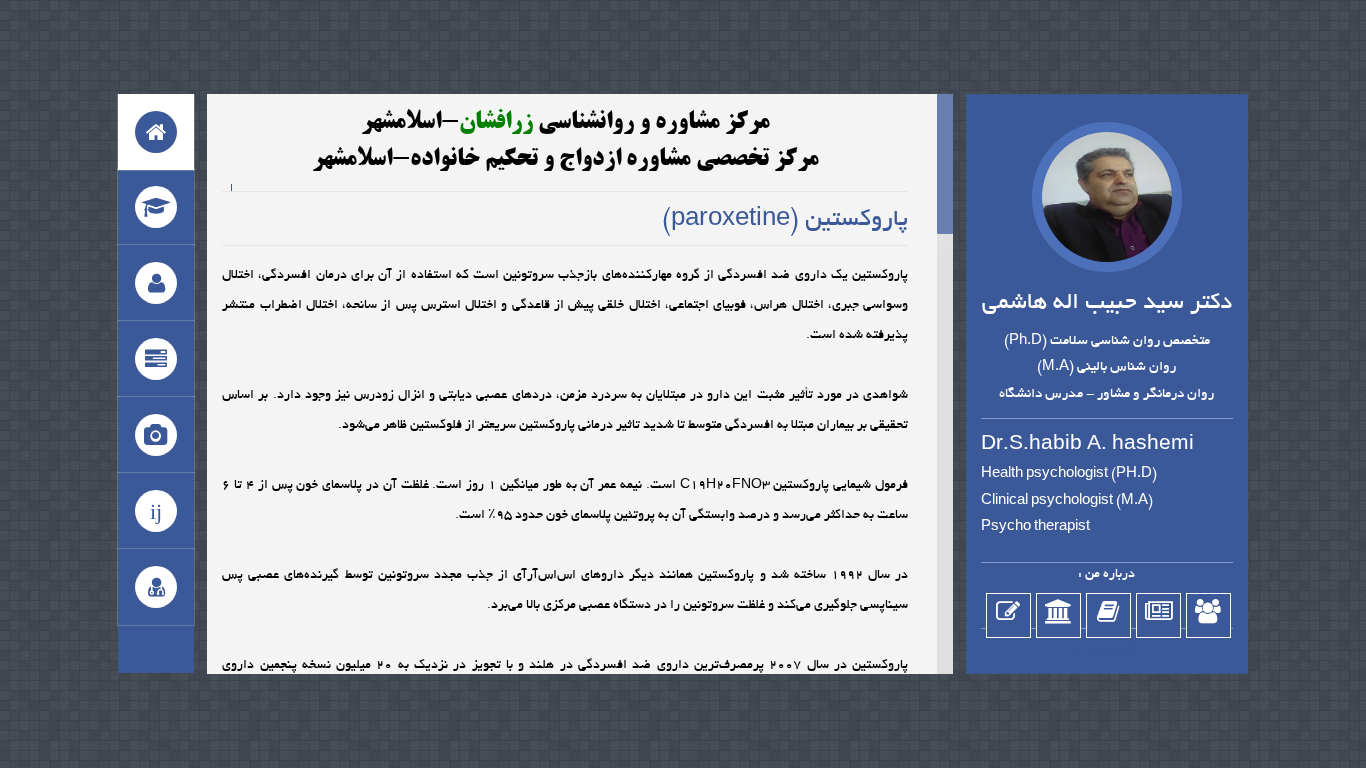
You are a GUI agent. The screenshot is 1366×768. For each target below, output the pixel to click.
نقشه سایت (1107, 651)
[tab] (156, 132)
